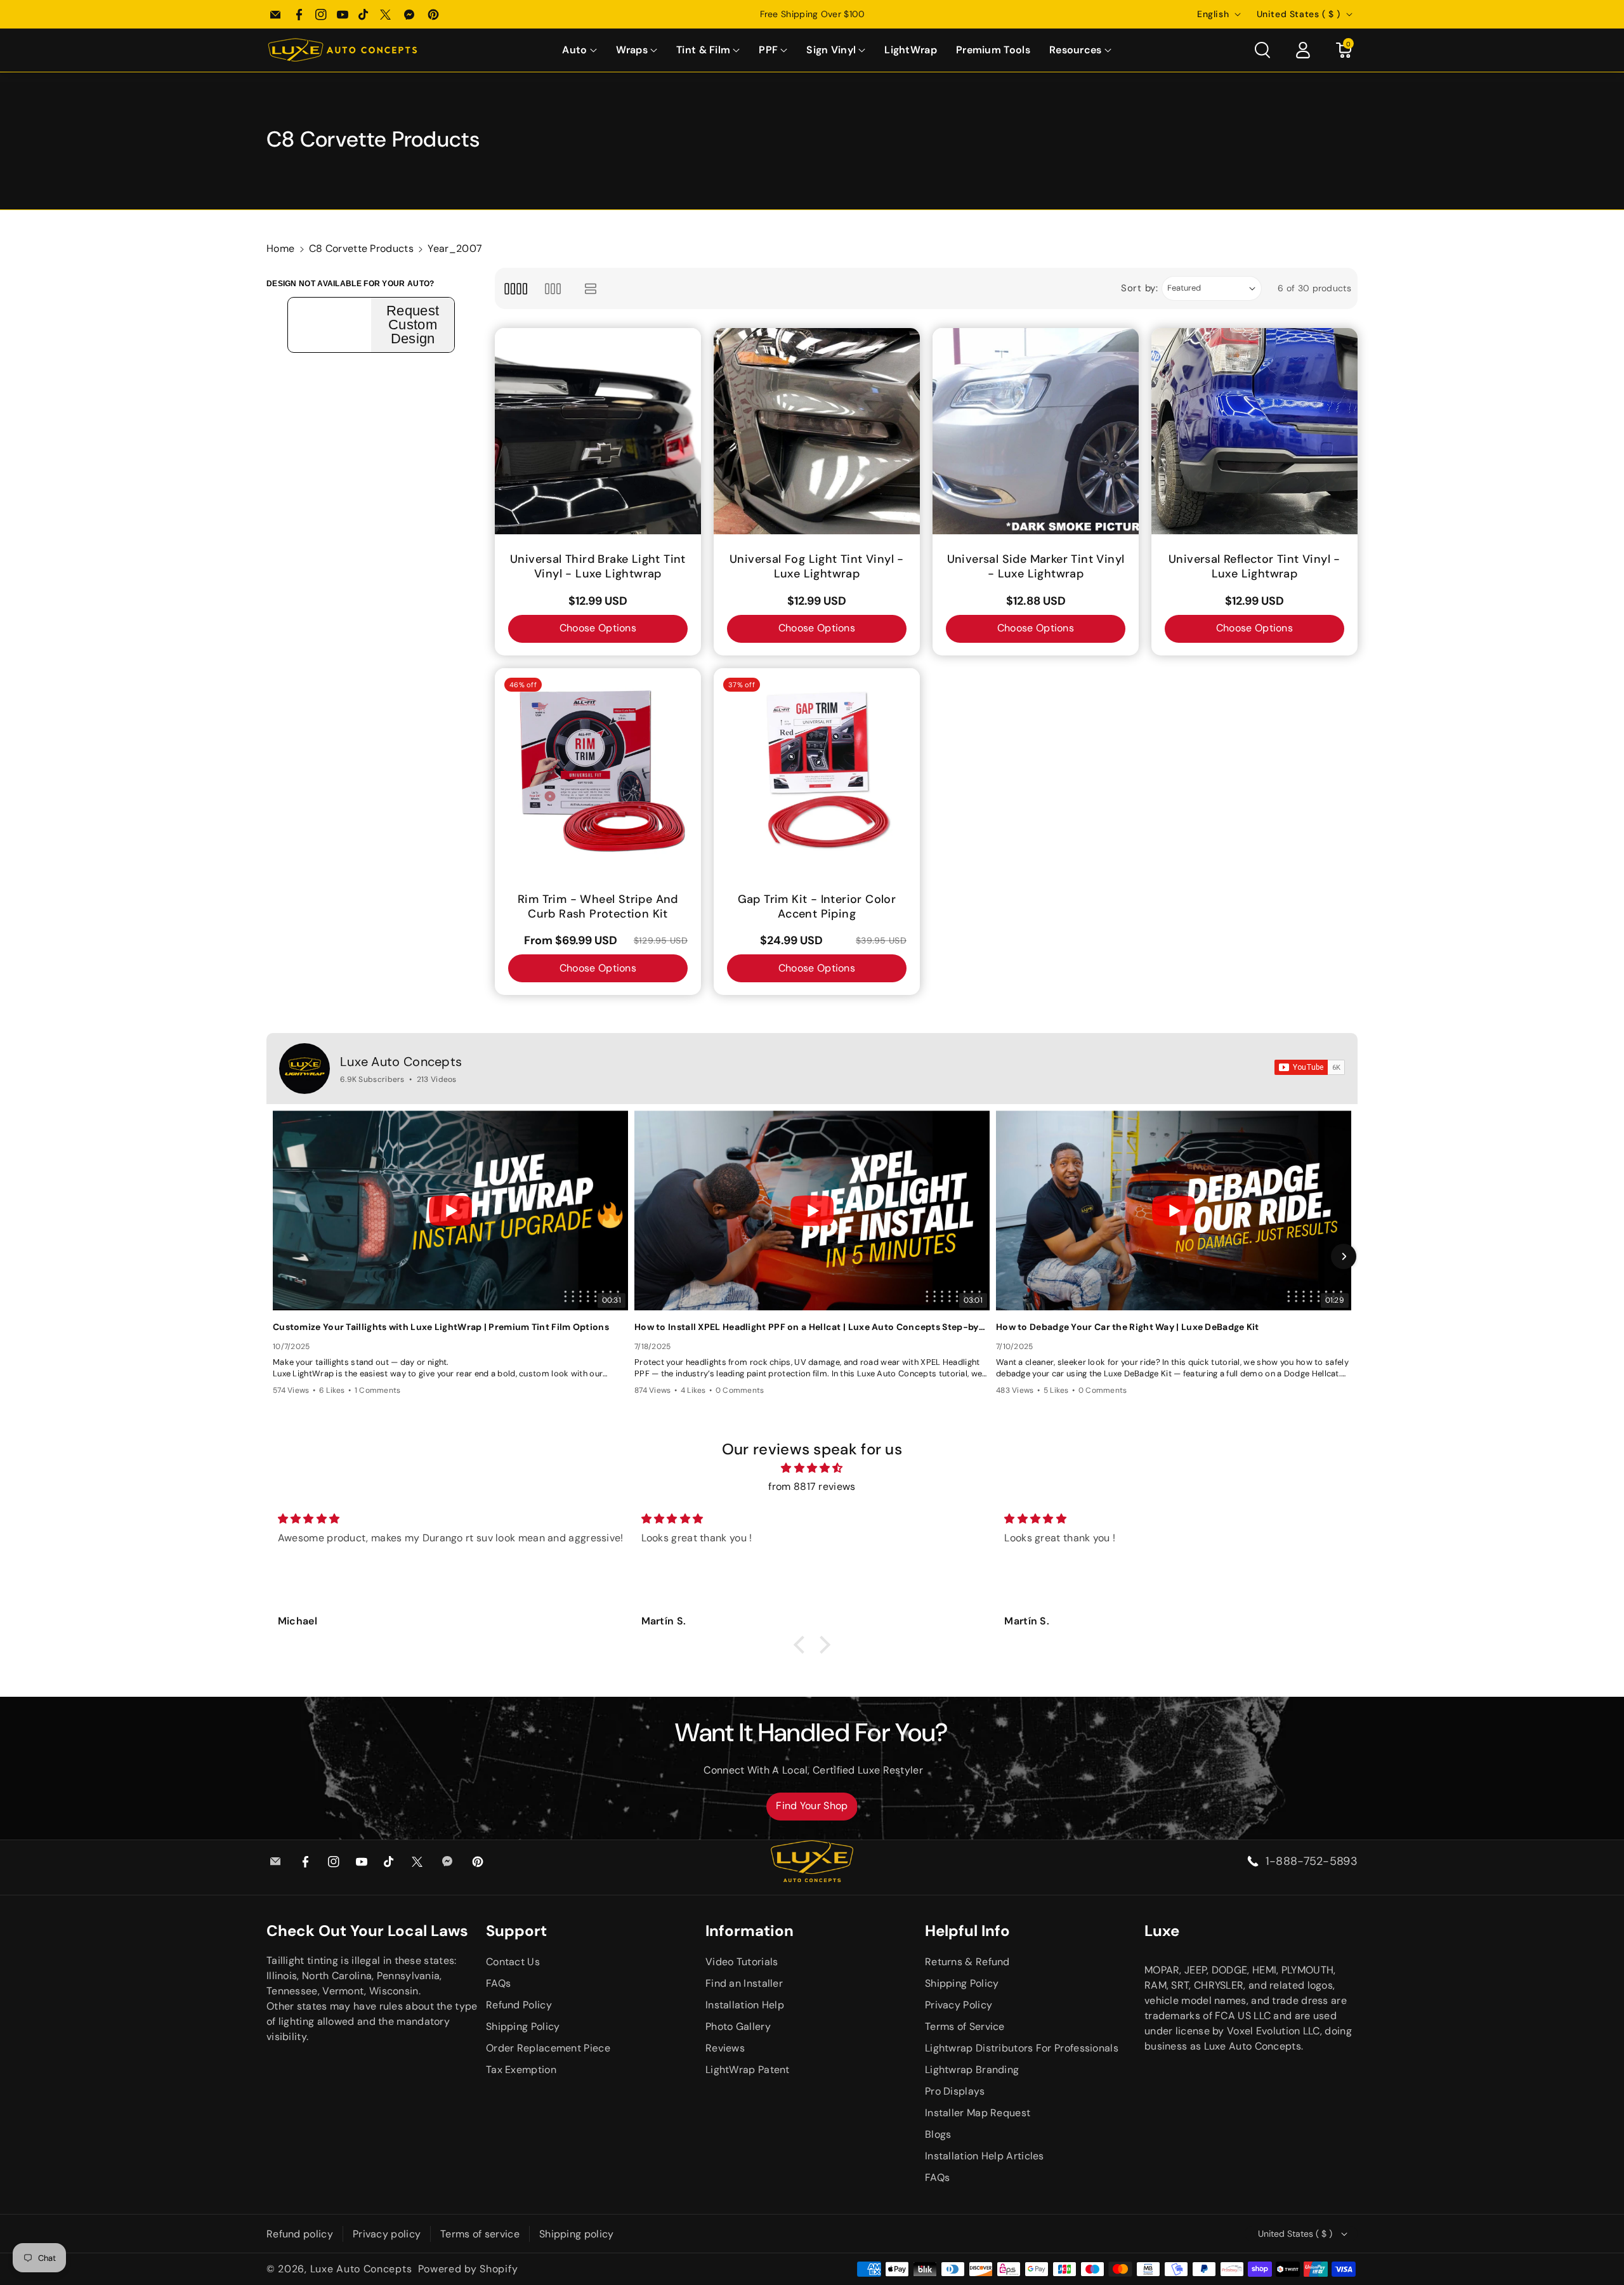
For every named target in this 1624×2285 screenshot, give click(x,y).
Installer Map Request (978, 2113)
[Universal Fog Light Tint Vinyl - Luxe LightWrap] (817, 431)
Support (516, 1931)
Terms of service (480, 2234)
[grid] (515, 288)
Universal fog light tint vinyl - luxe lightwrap (817, 567)
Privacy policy (387, 2234)
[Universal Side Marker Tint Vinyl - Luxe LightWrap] (1036, 431)
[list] (591, 288)
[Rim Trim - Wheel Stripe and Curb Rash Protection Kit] (598, 771)
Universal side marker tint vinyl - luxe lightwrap (1036, 567)
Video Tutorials (742, 1962)
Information (750, 1931)
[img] (812, 1468)
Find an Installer (744, 1983)
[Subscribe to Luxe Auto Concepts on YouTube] (1310, 1067)
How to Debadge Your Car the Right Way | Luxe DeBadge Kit (1128, 1327)
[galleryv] (553, 288)
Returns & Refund (967, 1962)
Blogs (938, 2134)
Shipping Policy (523, 2026)
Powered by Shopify (468, 2269)
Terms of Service (965, 2026)
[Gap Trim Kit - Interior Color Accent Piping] (817, 771)
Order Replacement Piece (548, 2048)
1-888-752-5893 (1312, 1861)
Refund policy (300, 2234)
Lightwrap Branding (972, 2070)
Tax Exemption (521, 2070)
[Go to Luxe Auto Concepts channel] (304, 1069)
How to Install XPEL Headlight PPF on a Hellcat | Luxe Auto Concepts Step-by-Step (812, 1327)
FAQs (498, 1983)
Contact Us (513, 1962)
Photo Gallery (738, 2026)
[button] (579, 50)
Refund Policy (519, 2005)
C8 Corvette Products (361, 248)
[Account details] (1303, 50)
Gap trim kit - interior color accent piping (817, 907)
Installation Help (745, 2005)
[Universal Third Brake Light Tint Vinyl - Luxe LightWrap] (598, 431)
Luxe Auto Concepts (401, 1062)
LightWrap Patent (748, 2070)
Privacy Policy (959, 2005)
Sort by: (1140, 288)
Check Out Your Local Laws (367, 1931)
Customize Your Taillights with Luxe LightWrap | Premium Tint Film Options (441, 1327)
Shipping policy (577, 2234)
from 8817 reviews (812, 1486)
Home (280, 248)
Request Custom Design (413, 325)
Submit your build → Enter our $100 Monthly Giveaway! (812, 14)
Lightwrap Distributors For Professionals (1022, 2048)
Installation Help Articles (985, 2156)
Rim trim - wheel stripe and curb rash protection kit (598, 907)
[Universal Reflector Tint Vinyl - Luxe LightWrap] (1254, 431)
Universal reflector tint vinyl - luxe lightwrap (1254, 567)
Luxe (1162, 1931)
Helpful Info (967, 1931)
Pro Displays (955, 2091)
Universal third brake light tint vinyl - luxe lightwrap (598, 567)
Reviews (725, 2048)
